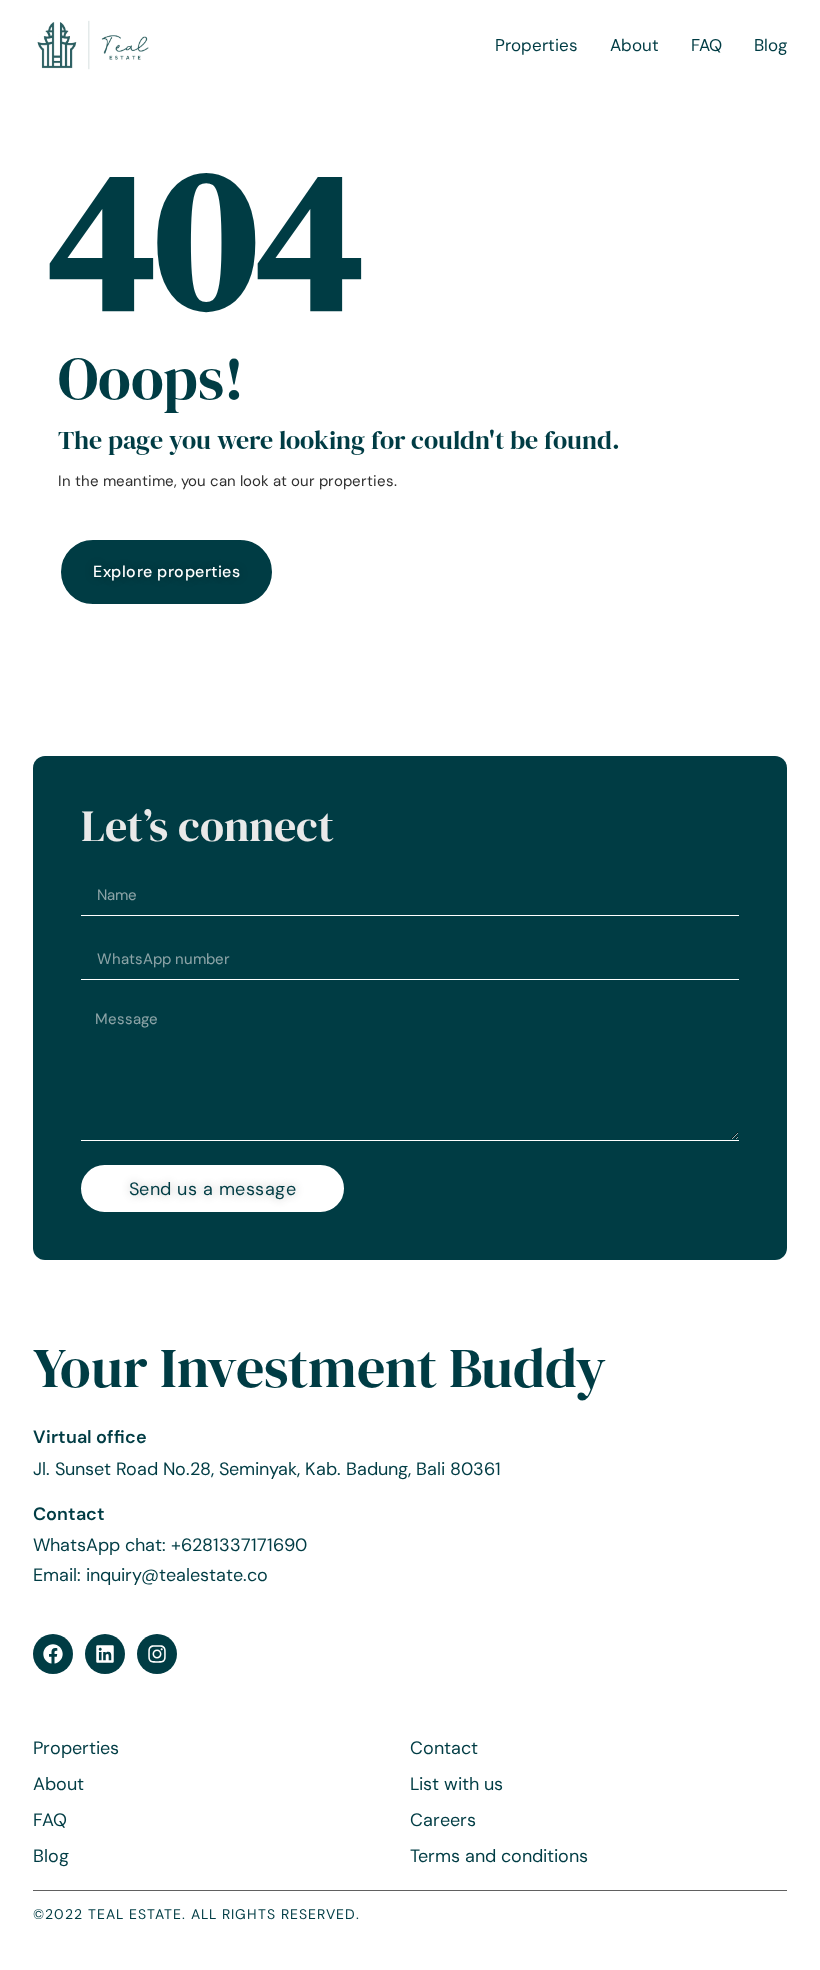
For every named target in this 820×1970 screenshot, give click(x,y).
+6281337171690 (239, 1545)
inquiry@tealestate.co (177, 1575)
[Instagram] (157, 1654)
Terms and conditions (499, 1856)
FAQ (706, 45)
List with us (456, 1784)
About (634, 45)
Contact (444, 1748)
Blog (770, 45)
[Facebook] (53, 1654)
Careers (443, 1820)
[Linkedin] (105, 1654)
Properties (536, 45)
